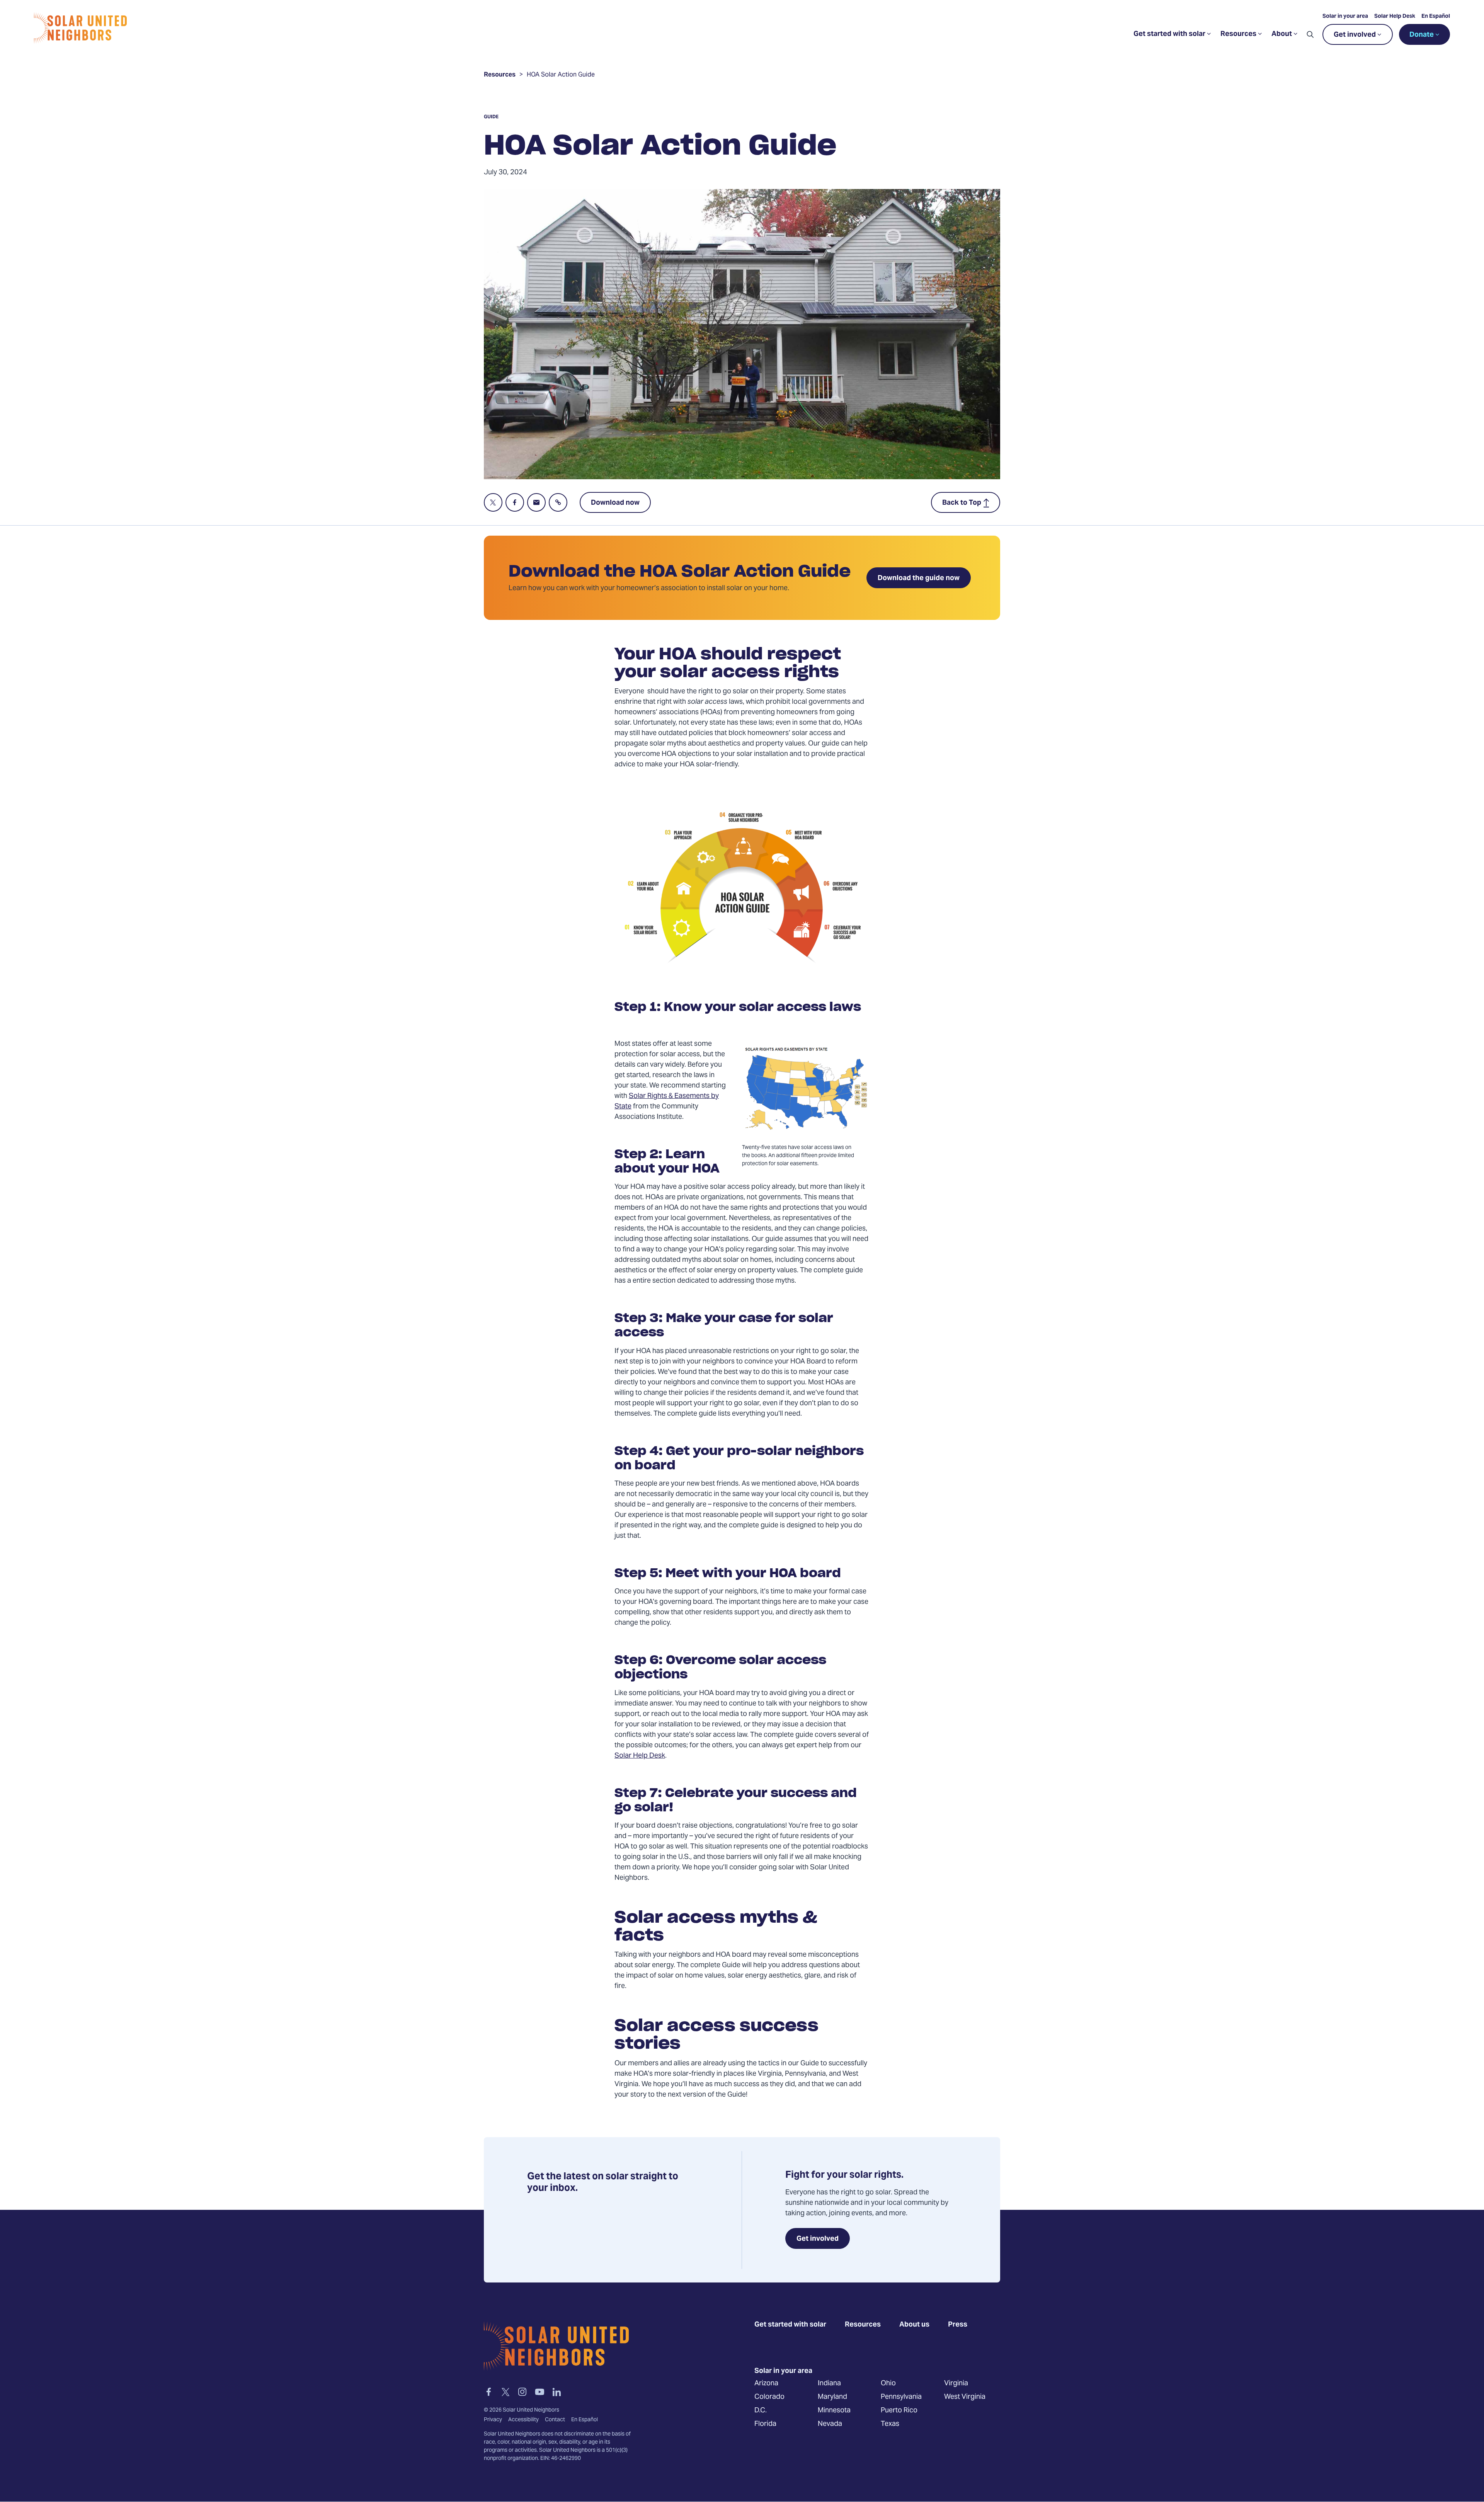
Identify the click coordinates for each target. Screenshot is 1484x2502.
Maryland (832, 2397)
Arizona (766, 2384)
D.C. (761, 2411)
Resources (500, 76)
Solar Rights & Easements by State (667, 1101)
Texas (890, 2424)
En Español (1436, 17)
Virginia (956, 2384)
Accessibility (523, 2420)
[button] (1310, 34)
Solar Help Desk (1395, 17)
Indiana (829, 2384)
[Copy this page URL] (558, 502)
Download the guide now (919, 578)
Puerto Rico (899, 2411)
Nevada (830, 2424)
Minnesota (834, 2411)
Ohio (888, 2384)
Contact (555, 2420)
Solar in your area (1345, 17)
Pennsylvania (901, 2397)
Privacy (493, 2420)
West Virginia (965, 2397)
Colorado (769, 2397)
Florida (765, 2424)
